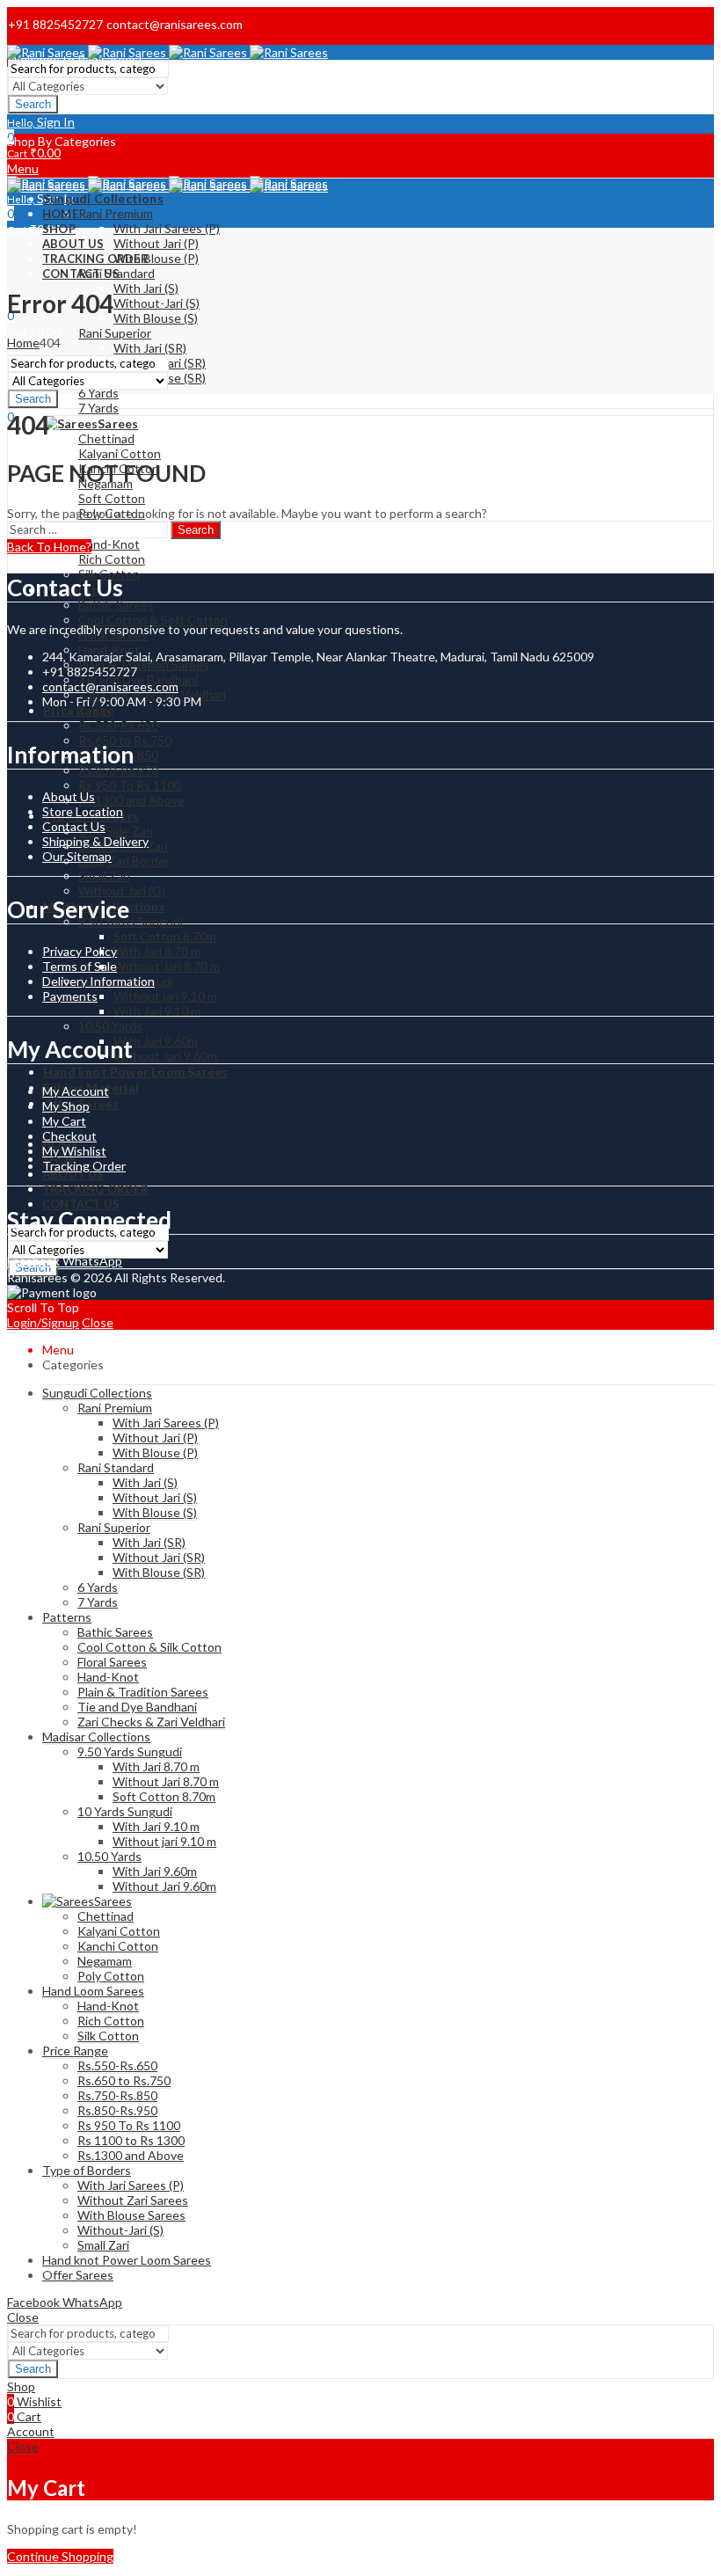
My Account (76, 1091)
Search (33, 104)
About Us (69, 796)
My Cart (64, 1121)
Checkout (69, 1136)
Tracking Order (84, 1166)
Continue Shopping (60, 2556)
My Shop (66, 1106)
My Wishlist (74, 1151)
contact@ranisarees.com (110, 686)
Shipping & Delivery (95, 841)
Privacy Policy (80, 951)
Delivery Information (98, 981)
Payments (70, 996)
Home (23, 343)
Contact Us (74, 826)
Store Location (83, 811)
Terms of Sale (80, 966)
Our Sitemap (77, 856)
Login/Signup (43, 1322)
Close (98, 1322)
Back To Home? (49, 547)
